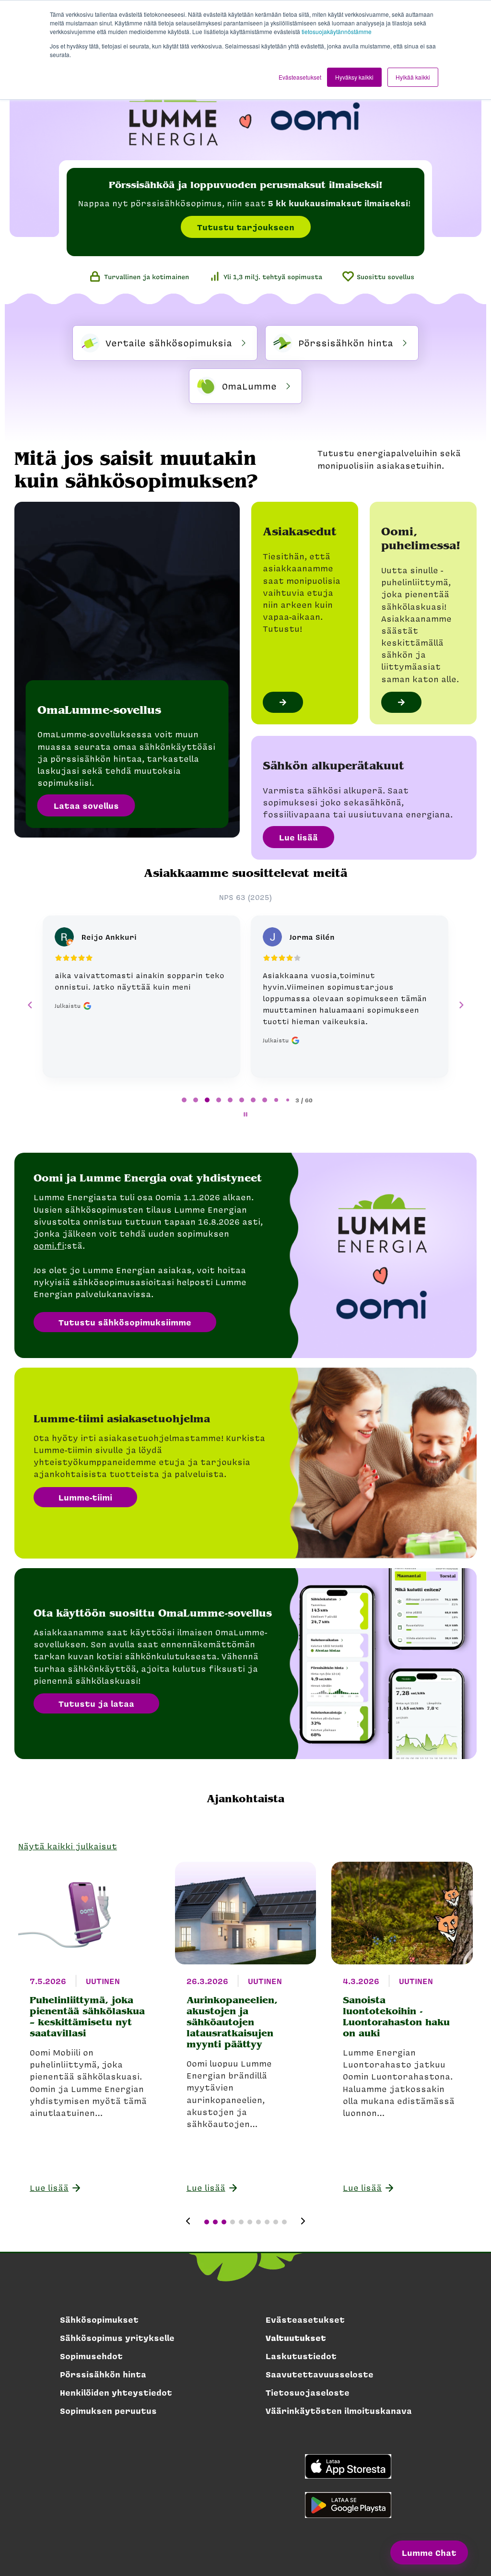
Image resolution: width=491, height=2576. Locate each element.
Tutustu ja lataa (96, 1703)
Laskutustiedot (301, 2356)
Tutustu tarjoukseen (246, 227)
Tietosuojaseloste (308, 2392)
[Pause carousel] (245, 1114)
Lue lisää (298, 837)
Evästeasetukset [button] (300, 77)
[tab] (184, 1100)
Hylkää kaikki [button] (413, 77)
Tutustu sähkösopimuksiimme (125, 1322)
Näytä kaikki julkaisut (68, 1846)
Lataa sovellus (86, 805)
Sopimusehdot (91, 2356)
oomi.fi (49, 1245)
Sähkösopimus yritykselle (117, 2338)
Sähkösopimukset (99, 2319)
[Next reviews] (461, 1005)
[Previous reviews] (30, 1005)
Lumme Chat (429, 2552)
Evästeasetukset (305, 2319)
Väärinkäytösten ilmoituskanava (339, 2411)
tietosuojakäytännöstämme (337, 31)
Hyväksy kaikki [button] (354, 77)
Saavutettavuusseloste (320, 2374)
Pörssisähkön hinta (103, 2374)
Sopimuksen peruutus (108, 2411)
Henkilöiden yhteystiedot (116, 2392)
